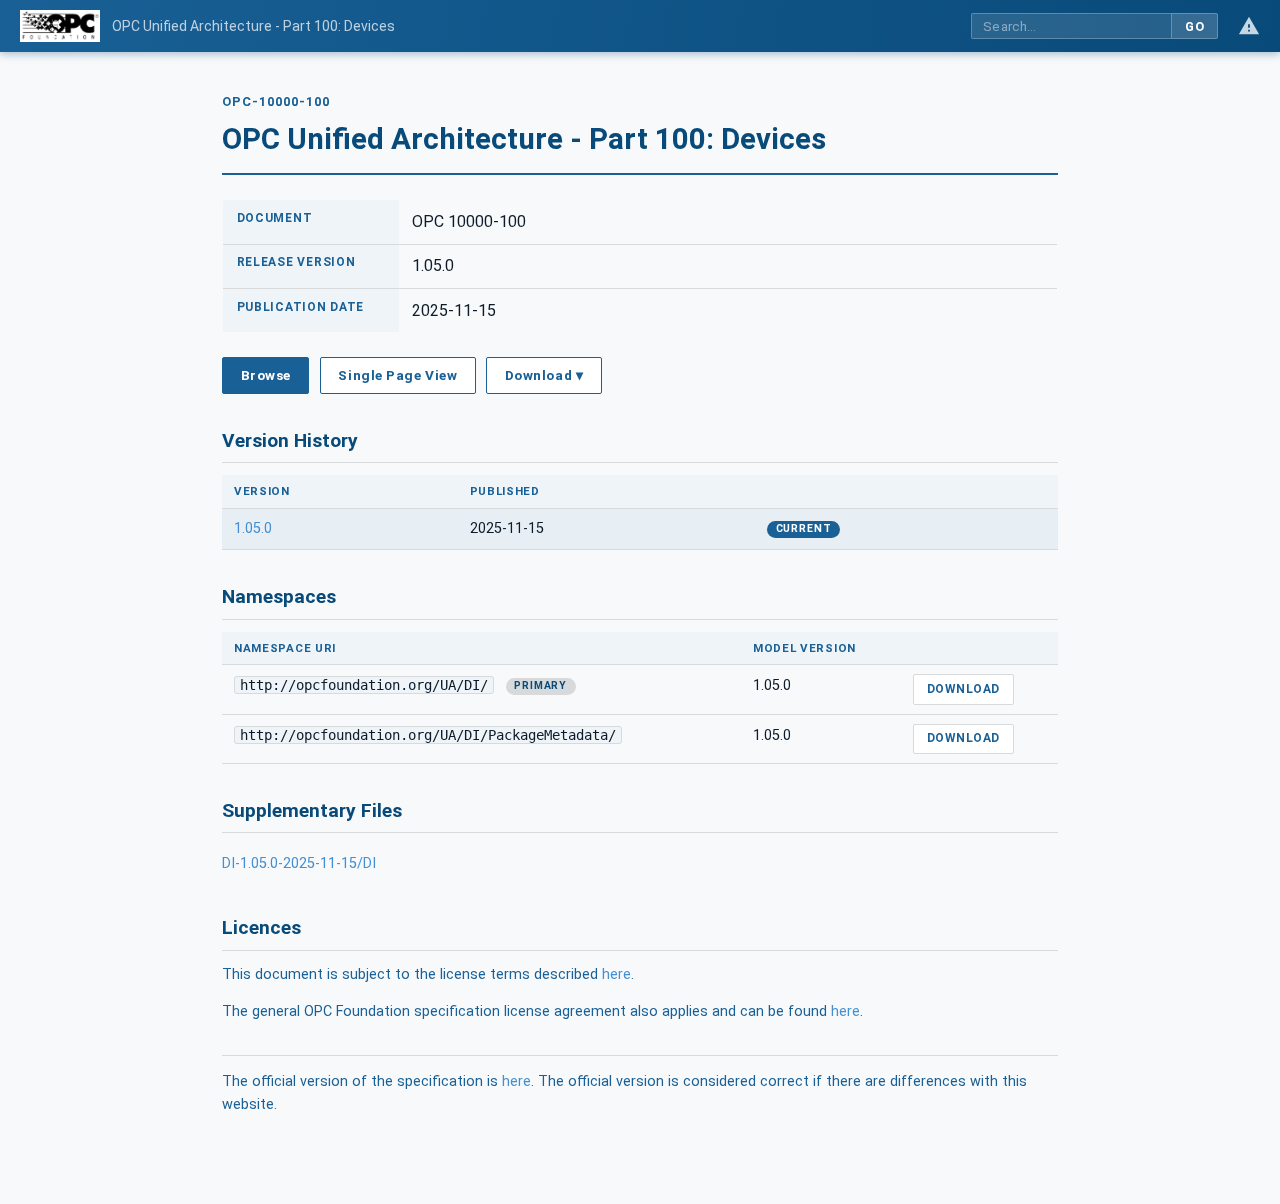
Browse (266, 375)
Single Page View (397, 375)
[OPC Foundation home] (60, 26)
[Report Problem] (1249, 26)
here (616, 974)
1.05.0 (253, 528)
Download (963, 689)
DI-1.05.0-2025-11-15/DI (299, 863)
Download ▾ (544, 375)
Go (1194, 26)
